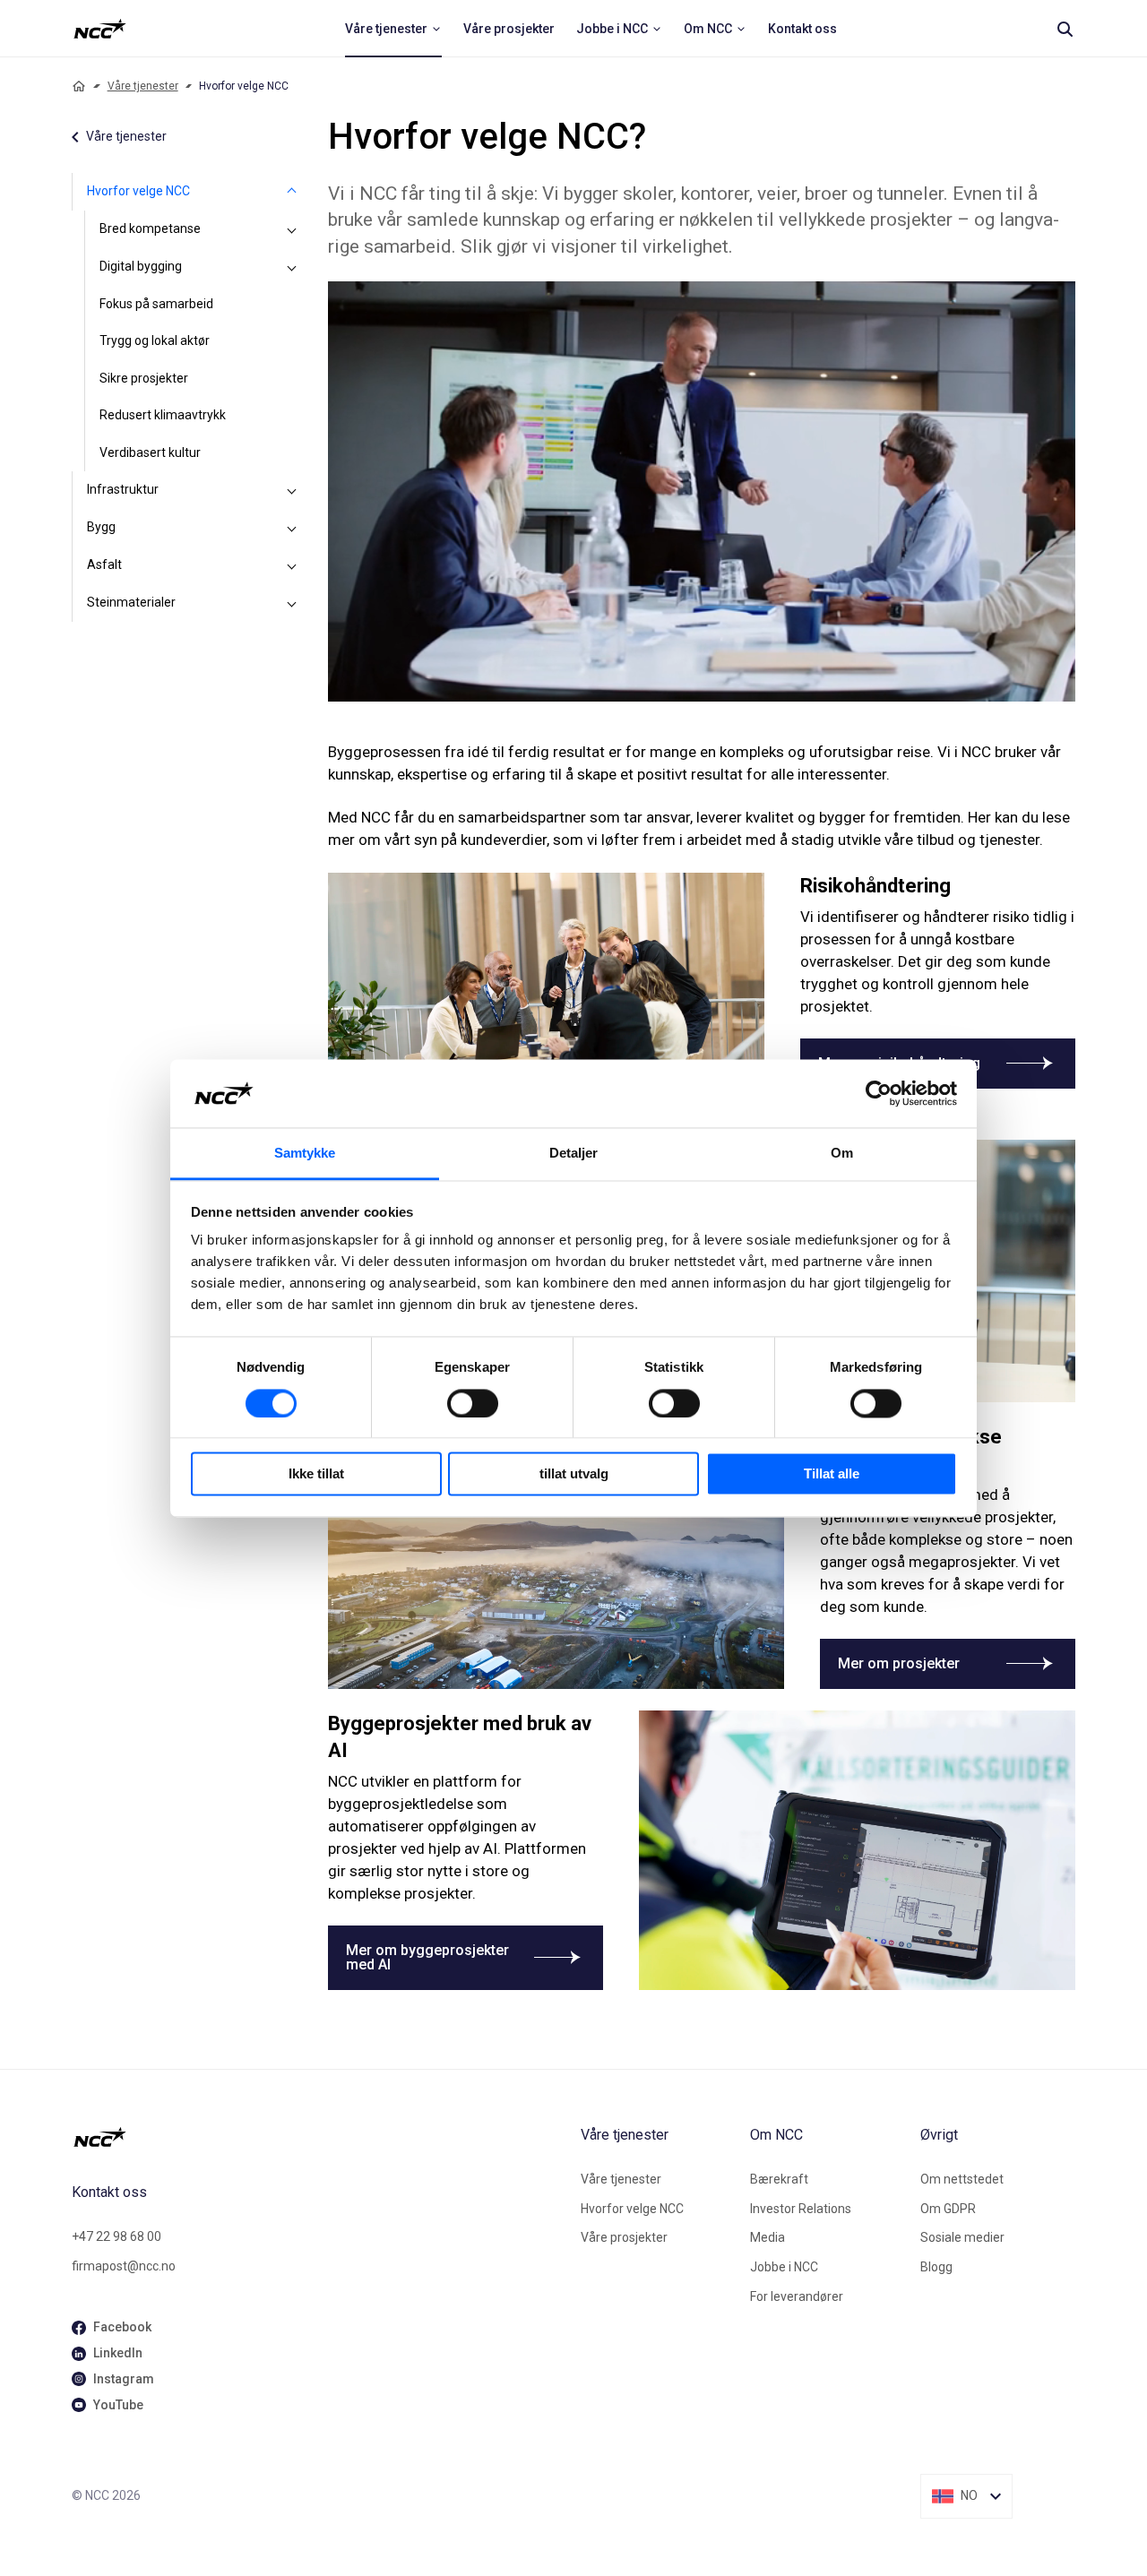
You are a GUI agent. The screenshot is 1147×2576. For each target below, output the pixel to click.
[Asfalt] (292, 565)
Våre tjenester (143, 86)
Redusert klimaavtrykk (163, 415)
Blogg (936, 2267)
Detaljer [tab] (574, 1154)
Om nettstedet (962, 2179)
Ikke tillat (316, 1474)
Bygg (101, 527)
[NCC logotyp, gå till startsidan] (319, 2137)
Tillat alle (832, 1474)
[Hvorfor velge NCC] (292, 192)
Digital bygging (141, 266)
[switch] (473, 1403)
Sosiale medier (962, 2237)
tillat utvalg (574, 1474)
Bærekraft (779, 2179)
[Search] (1065, 29)
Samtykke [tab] (305, 1154)
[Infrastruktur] (292, 490)
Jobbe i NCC (784, 2267)
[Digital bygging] (292, 267)
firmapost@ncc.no (124, 2266)
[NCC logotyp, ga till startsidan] (100, 29)
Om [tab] (842, 1154)
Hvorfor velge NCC (138, 191)
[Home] (79, 86)
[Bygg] (292, 528)
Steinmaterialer (131, 602)
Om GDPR (948, 2209)
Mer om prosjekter (899, 1663)
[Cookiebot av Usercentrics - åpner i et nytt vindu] (879, 1093)
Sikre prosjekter (144, 378)
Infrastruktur (123, 489)
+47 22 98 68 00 (116, 2236)
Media (768, 2237)
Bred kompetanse (150, 228)
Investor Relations (801, 2209)
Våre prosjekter (624, 2237)
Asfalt (104, 564)
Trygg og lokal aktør (155, 340)
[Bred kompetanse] (292, 229)
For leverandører (797, 2296)
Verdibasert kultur (150, 452)
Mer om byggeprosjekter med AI (427, 1957)
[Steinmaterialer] (292, 603)
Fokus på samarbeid (156, 304)
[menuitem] (393, 29)
